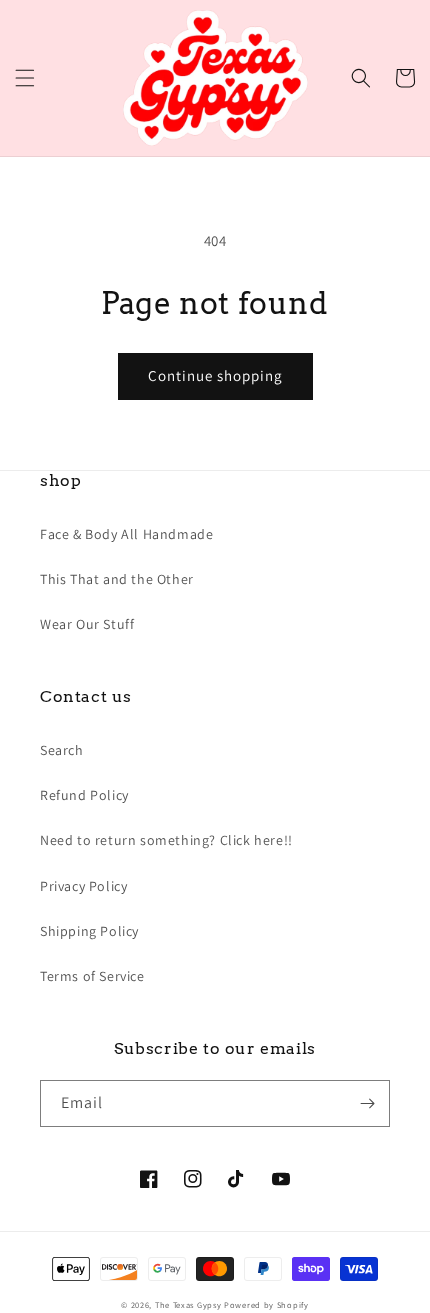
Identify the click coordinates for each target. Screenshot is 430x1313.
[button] (25, 78)
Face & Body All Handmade (126, 534)
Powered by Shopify (266, 1304)
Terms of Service (92, 976)
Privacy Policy (83, 886)
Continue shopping (215, 375)
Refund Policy (84, 795)
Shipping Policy (89, 931)
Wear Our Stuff (87, 624)
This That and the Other (117, 579)
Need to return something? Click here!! (166, 840)
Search (62, 750)
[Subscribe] (367, 1103)
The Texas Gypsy (188, 1304)
